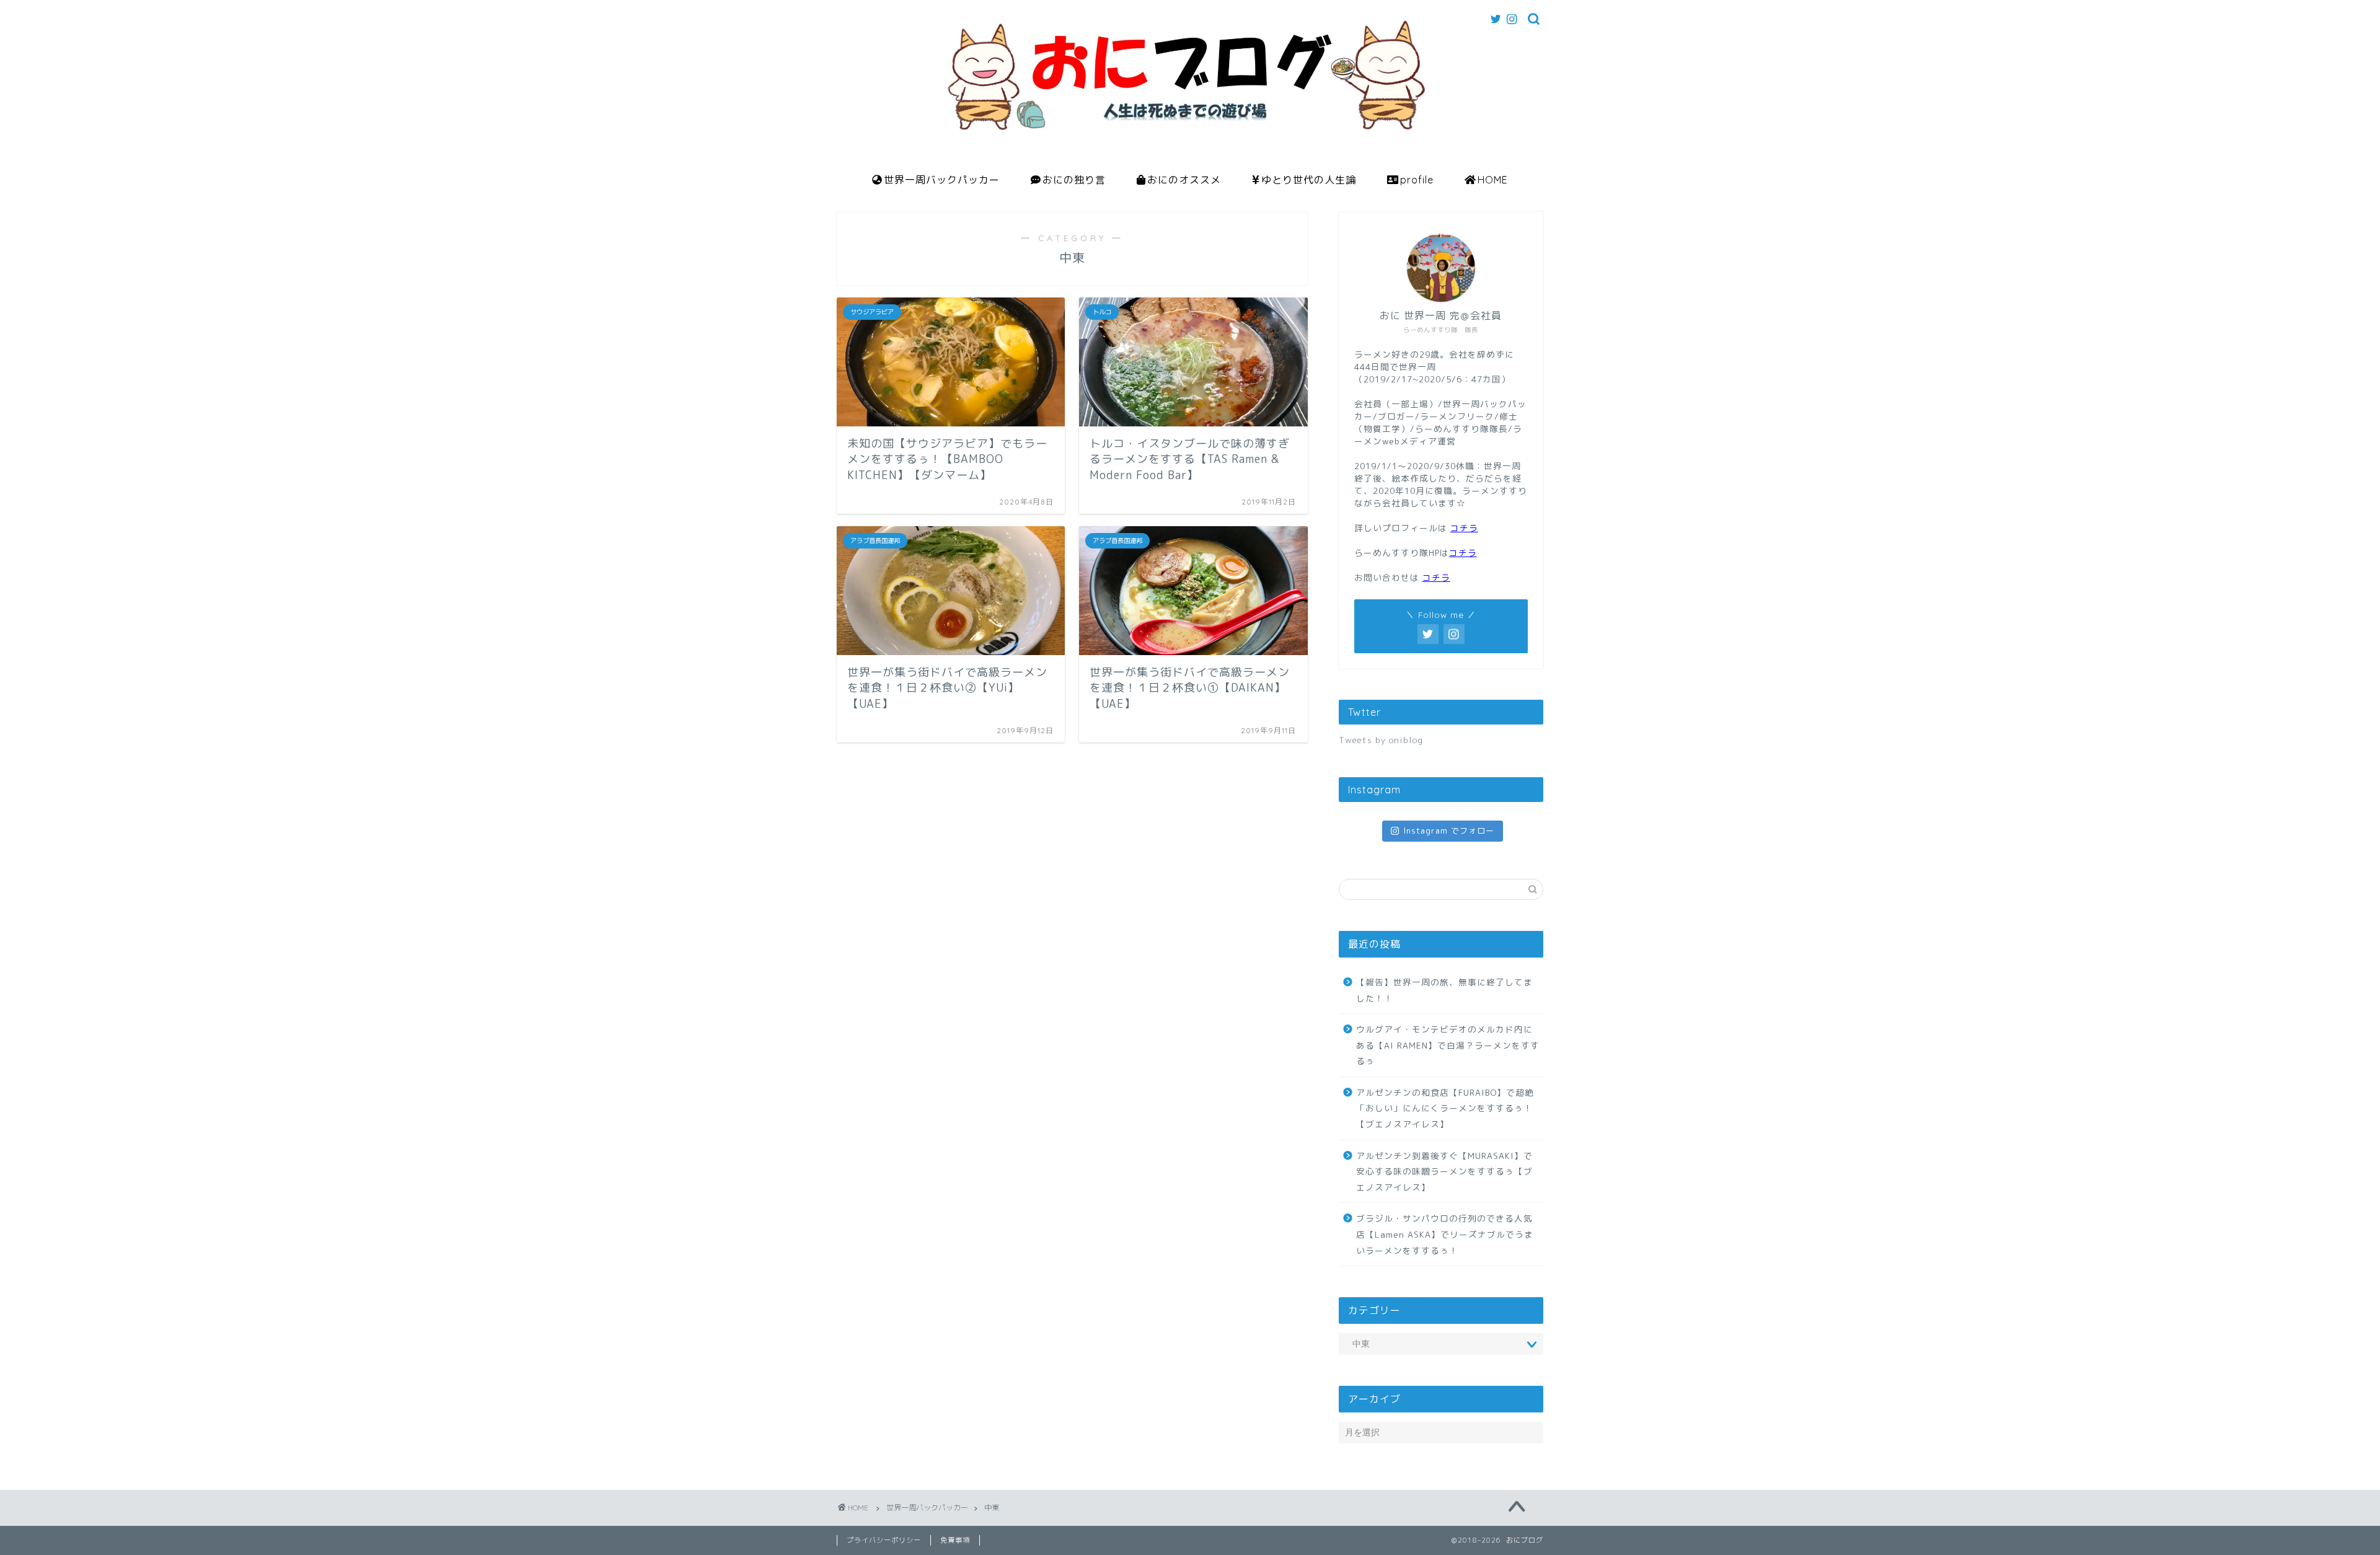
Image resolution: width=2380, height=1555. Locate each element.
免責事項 (955, 1540)
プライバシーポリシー (884, 1540)
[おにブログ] (1190, 157)
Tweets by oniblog (1381, 740)
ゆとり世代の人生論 (1309, 180)
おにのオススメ (1184, 180)
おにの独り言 (1074, 180)
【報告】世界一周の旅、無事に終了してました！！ (1444, 990)
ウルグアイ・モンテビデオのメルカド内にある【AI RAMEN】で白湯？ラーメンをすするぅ (1448, 1045)
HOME (1493, 180)
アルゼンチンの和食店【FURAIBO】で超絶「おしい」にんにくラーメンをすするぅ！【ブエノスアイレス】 (1445, 1108)
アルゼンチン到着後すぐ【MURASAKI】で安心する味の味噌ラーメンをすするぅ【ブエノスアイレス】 (1444, 1171)
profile (1417, 180)
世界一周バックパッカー (942, 180)
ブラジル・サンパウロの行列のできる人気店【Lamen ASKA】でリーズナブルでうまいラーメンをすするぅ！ (1445, 1234)
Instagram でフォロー (1449, 830)
